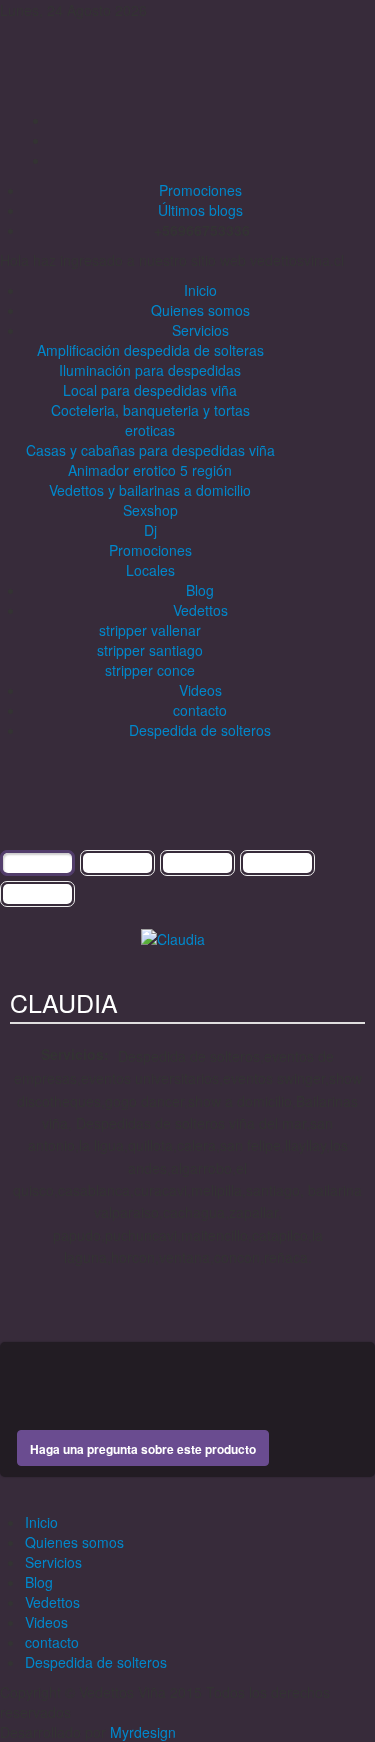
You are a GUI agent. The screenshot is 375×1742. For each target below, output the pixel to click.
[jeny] (350, 984)
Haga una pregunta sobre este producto (143, 1449)
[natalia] (312, 984)
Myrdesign (143, 1732)
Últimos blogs (200, 210)
